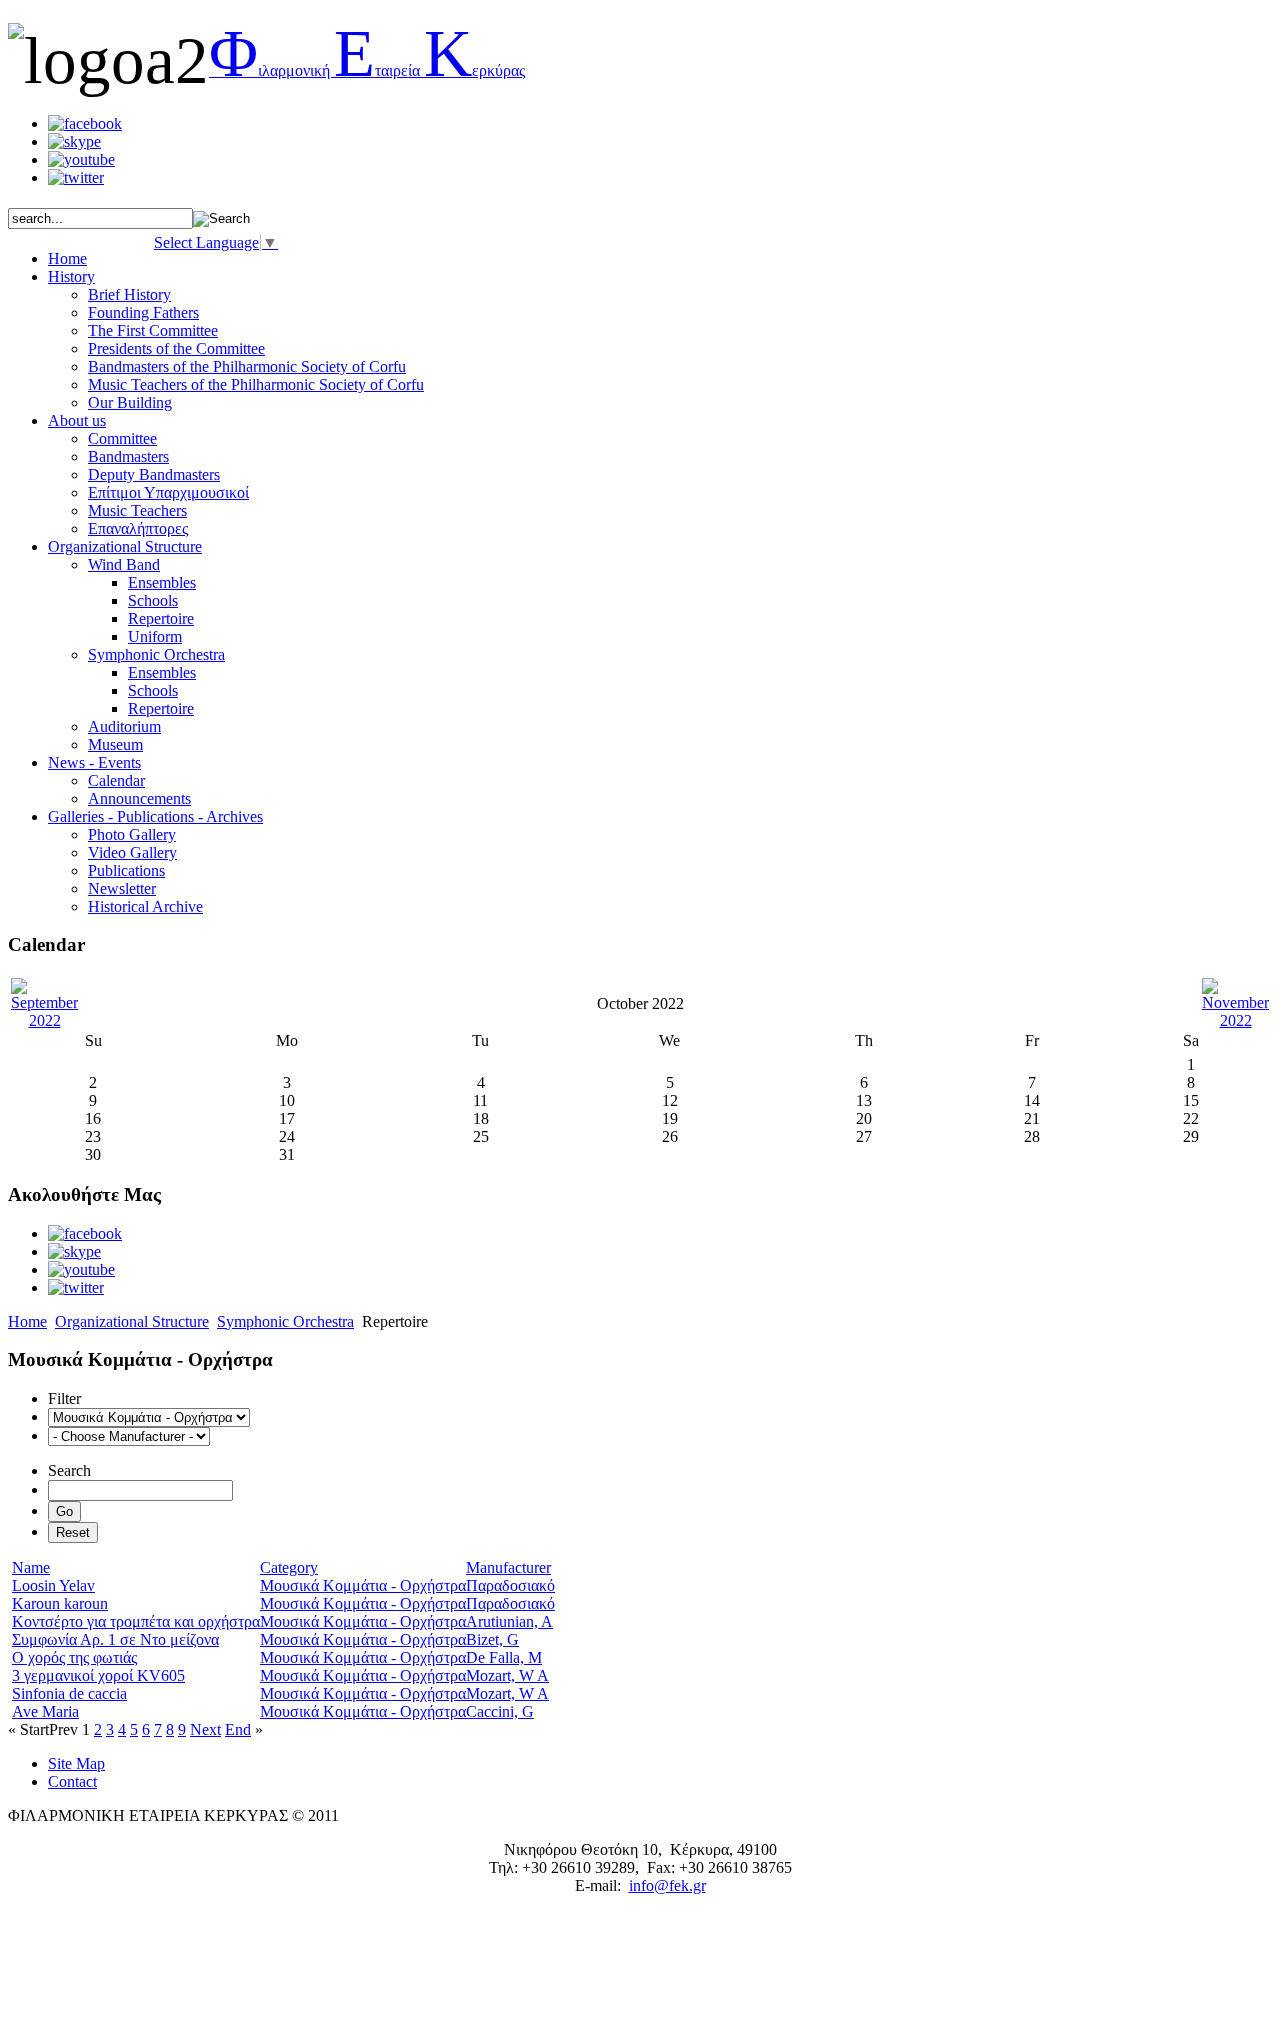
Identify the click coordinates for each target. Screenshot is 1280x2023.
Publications (126, 870)
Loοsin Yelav (53, 1585)
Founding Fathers (143, 312)
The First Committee (153, 330)
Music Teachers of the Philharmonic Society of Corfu (256, 384)
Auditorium (124, 726)
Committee (122, 438)
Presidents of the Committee (176, 348)
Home (27, 1321)
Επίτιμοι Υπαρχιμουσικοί (168, 492)
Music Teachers (137, 510)
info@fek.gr (667, 1885)
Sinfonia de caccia (69, 1693)
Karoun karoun (60, 1603)
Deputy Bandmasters (154, 474)
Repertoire (161, 618)
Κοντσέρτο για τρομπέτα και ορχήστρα (136, 1621)
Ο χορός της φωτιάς (74, 1657)
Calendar (116, 780)
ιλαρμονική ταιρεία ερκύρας (367, 70)
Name (31, 1567)
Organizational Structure (132, 1321)
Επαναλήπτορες (138, 528)
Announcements (139, 798)
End (238, 1729)
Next (205, 1729)
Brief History (129, 294)
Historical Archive (145, 906)
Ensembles (162, 582)
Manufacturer (508, 1567)
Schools (153, 600)
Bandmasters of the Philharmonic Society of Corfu (247, 366)
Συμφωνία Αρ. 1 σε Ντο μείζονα (115, 1639)
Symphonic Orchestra (156, 654)
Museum (115, 744)
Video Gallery (132, 852)
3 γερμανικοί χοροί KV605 (98, 1675)
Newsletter (122, 888)
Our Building (130, 402)
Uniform (155, 636)
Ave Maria (45, 1711)
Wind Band (124, 564)
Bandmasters (128, 456)
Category (289, 1567)
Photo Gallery (132, 834)
